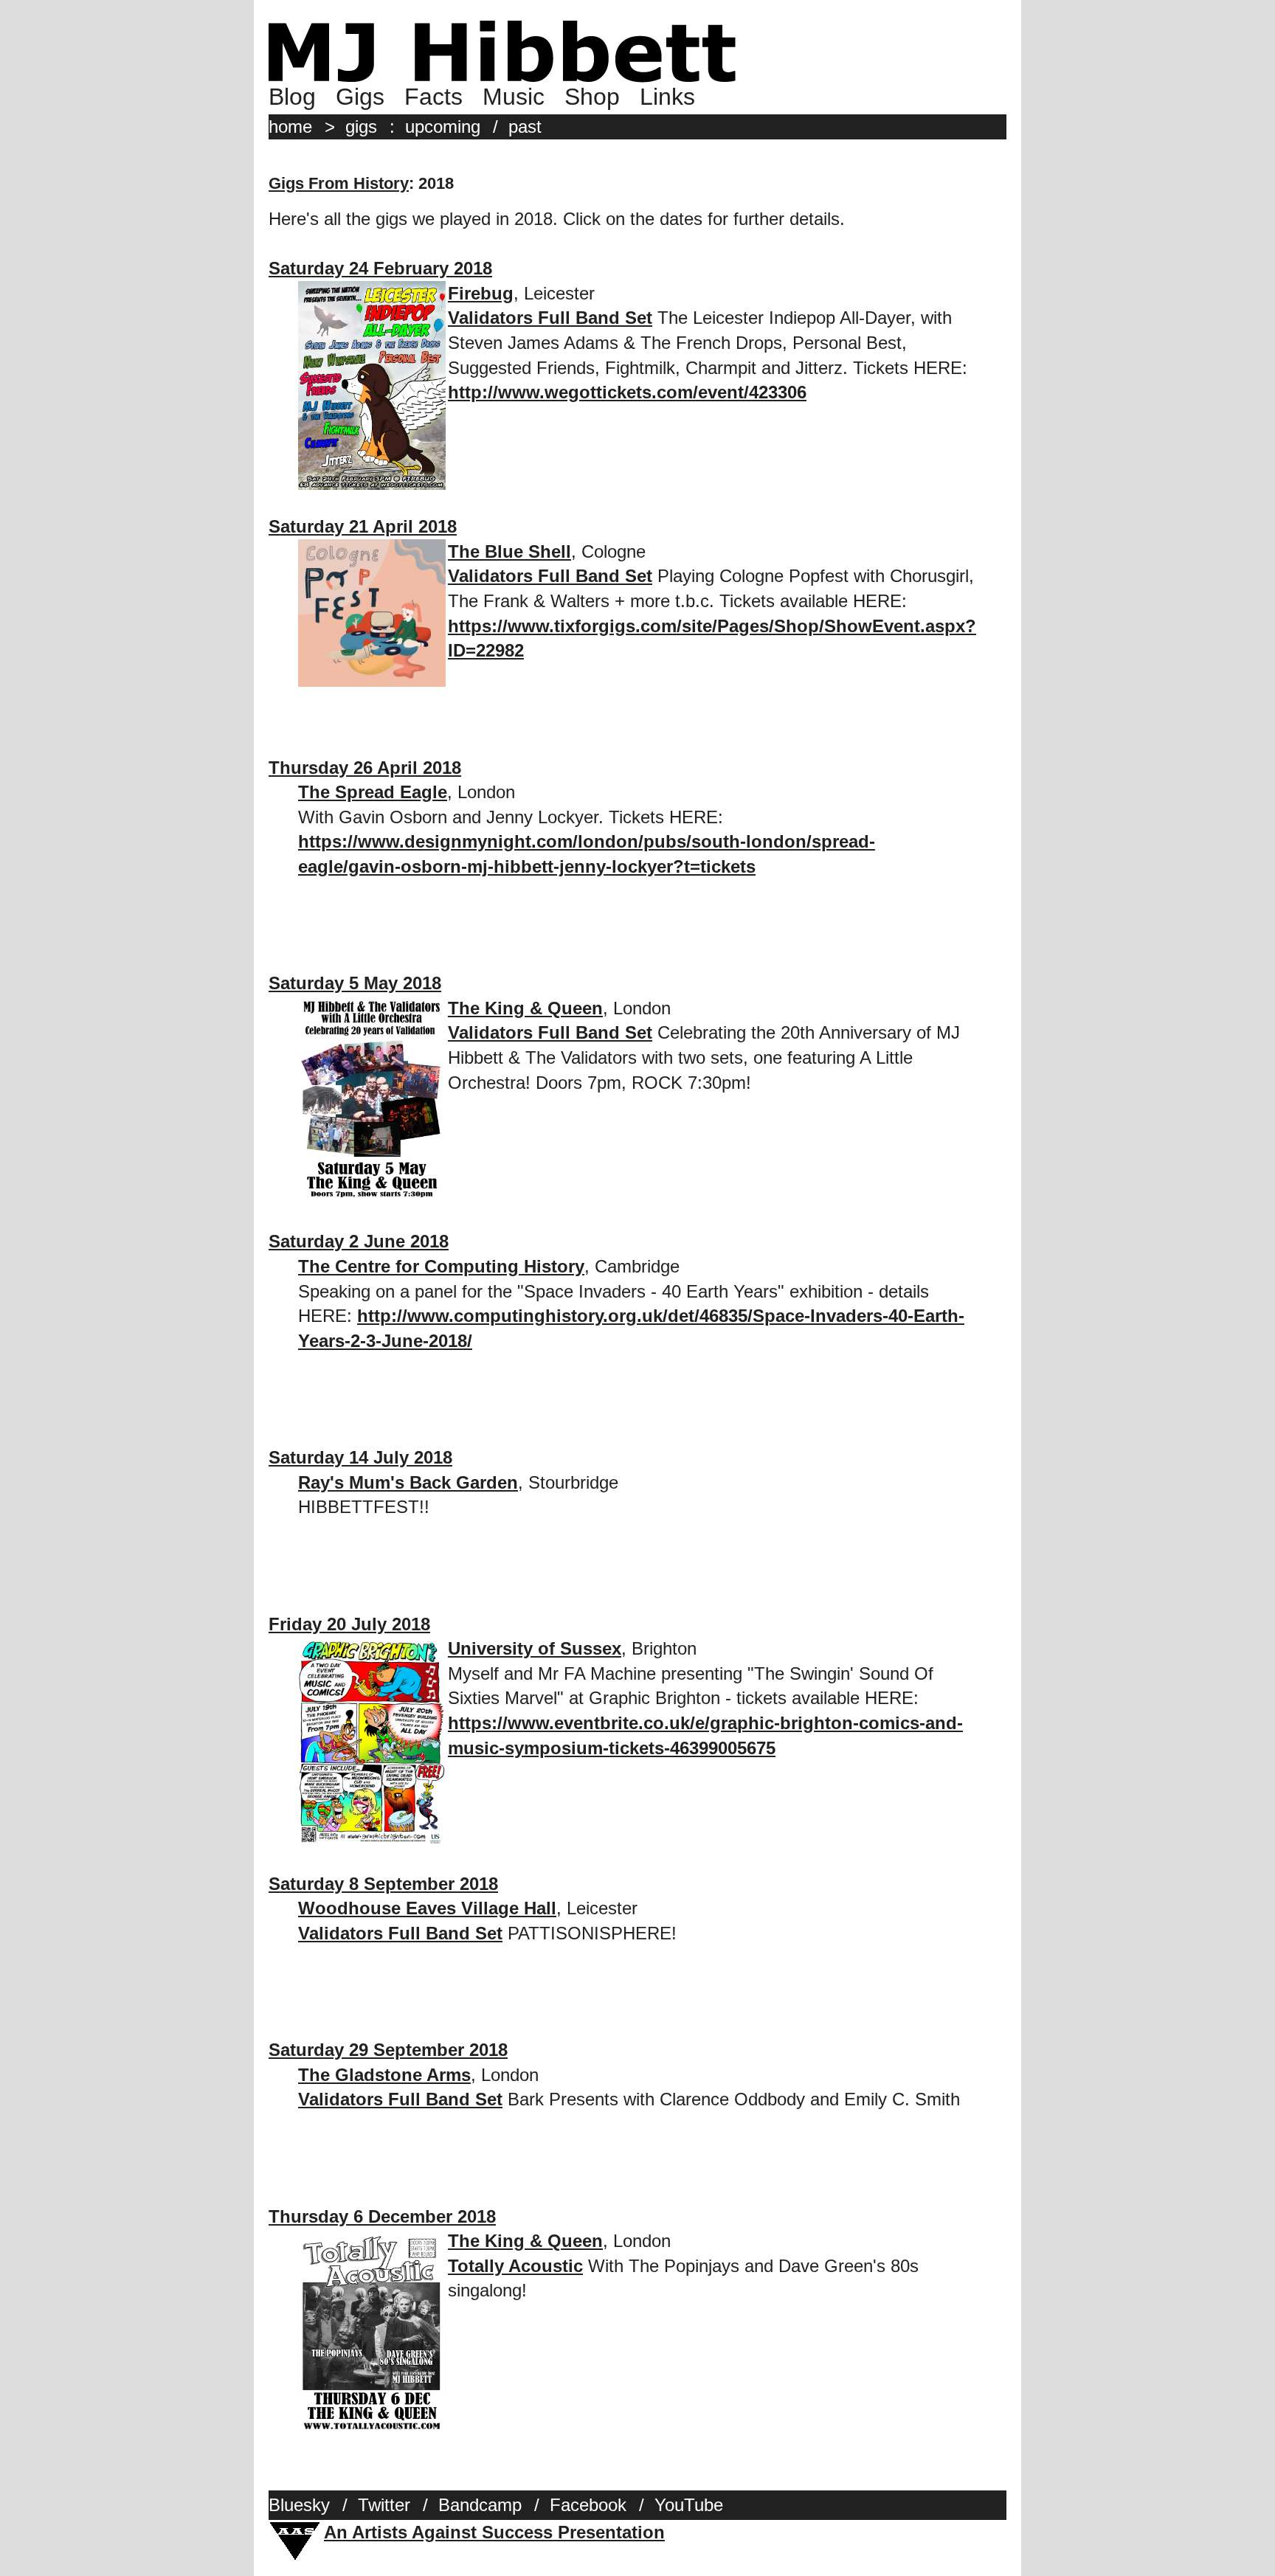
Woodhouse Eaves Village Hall (427, 1908)
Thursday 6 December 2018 (382, 2216)
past (525, 127)
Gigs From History (339, 183)
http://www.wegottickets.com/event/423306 (627, 392)
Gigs (360, 97)
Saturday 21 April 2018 (363, 526)
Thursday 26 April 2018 (365, 768)
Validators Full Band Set (550, 318)
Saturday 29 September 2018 (388, 2050)
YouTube (689, 2505)
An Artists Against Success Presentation (494, 2532)
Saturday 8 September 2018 (383, 1884)
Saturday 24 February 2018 (380, 268)
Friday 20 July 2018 (349, 1624)
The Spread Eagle (373, 792)
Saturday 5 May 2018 (355, 983)
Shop (592, 97)
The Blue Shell (509, 551)
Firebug (481, 293)
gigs (361, 127)
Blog (292, 97)
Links (667, 97)
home (290, 127)
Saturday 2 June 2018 (359, 1241)
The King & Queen (525, 1008)
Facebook (588, 2505)
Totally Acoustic (515, 2266)
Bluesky (299, 2505)
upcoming (443, 127)
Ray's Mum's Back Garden (408, 1482)
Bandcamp (480, 2505)
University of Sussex (535, 1648)
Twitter (384, 2505)
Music (514, 97)
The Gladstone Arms (384, 2075)
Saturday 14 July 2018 (360, 1457)
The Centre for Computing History (441, 1266)
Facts (433, 97)
